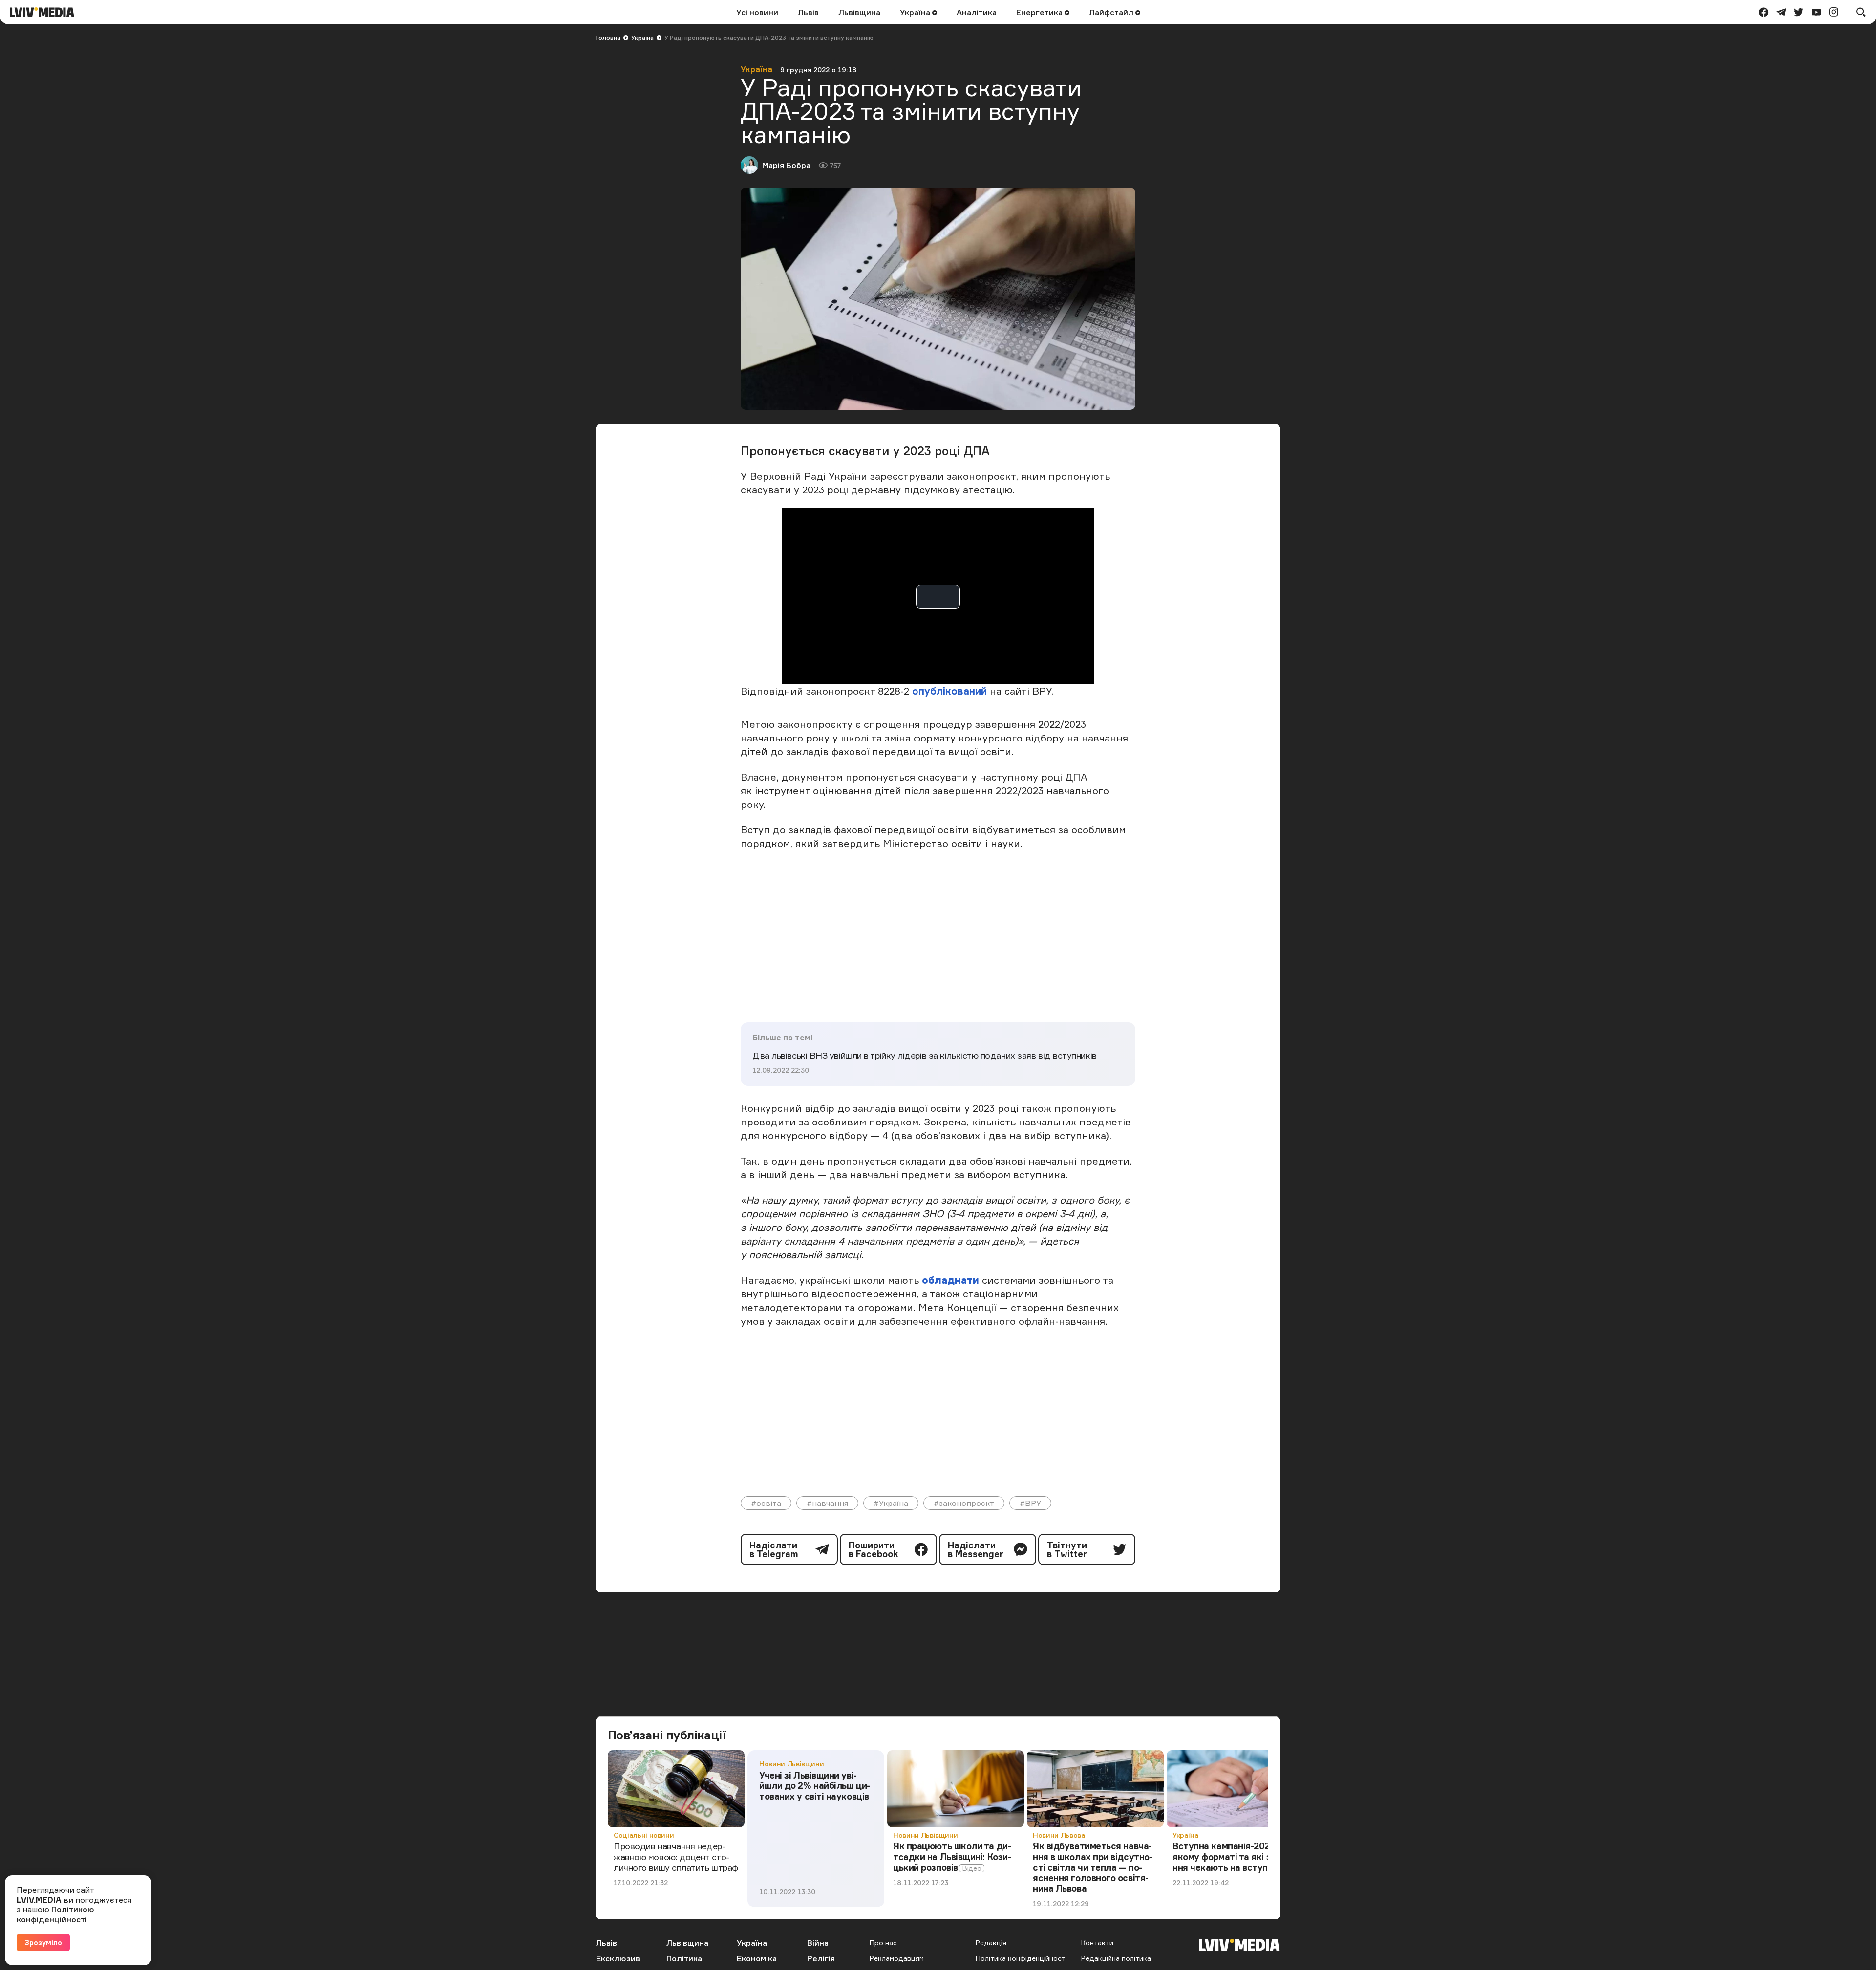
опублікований (949, 691)
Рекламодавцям (897, 1958)
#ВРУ (1030, 1503)
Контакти (1097, 1942)
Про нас (883, 1942)
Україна (916, 12)
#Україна (891, 1503)
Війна (818, 1943)
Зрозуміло (43, 1942)
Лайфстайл (1112, 12)
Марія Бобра (786, 165)
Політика (684, 1958)
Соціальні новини (644, 1835)
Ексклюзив (618, 1958)
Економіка (757, 1958)
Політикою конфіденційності (55, 1914)
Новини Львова (1059, 1835)
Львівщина (859, 12)
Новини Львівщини (791, 1764)
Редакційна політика (1116, 1958)
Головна (608, 37)
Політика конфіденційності (1021, 1958)
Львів (808, 12)
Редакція (991, 1942)
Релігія (821, 1958)
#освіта (766, 1503)
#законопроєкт (964, 1503)
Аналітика (977, 12)
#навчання (827, 1503)
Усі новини (757, 12)
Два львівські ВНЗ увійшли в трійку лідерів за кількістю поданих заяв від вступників (925, 1055)
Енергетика (1040, 12)
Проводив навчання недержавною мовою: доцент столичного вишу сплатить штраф (676, 1856)
